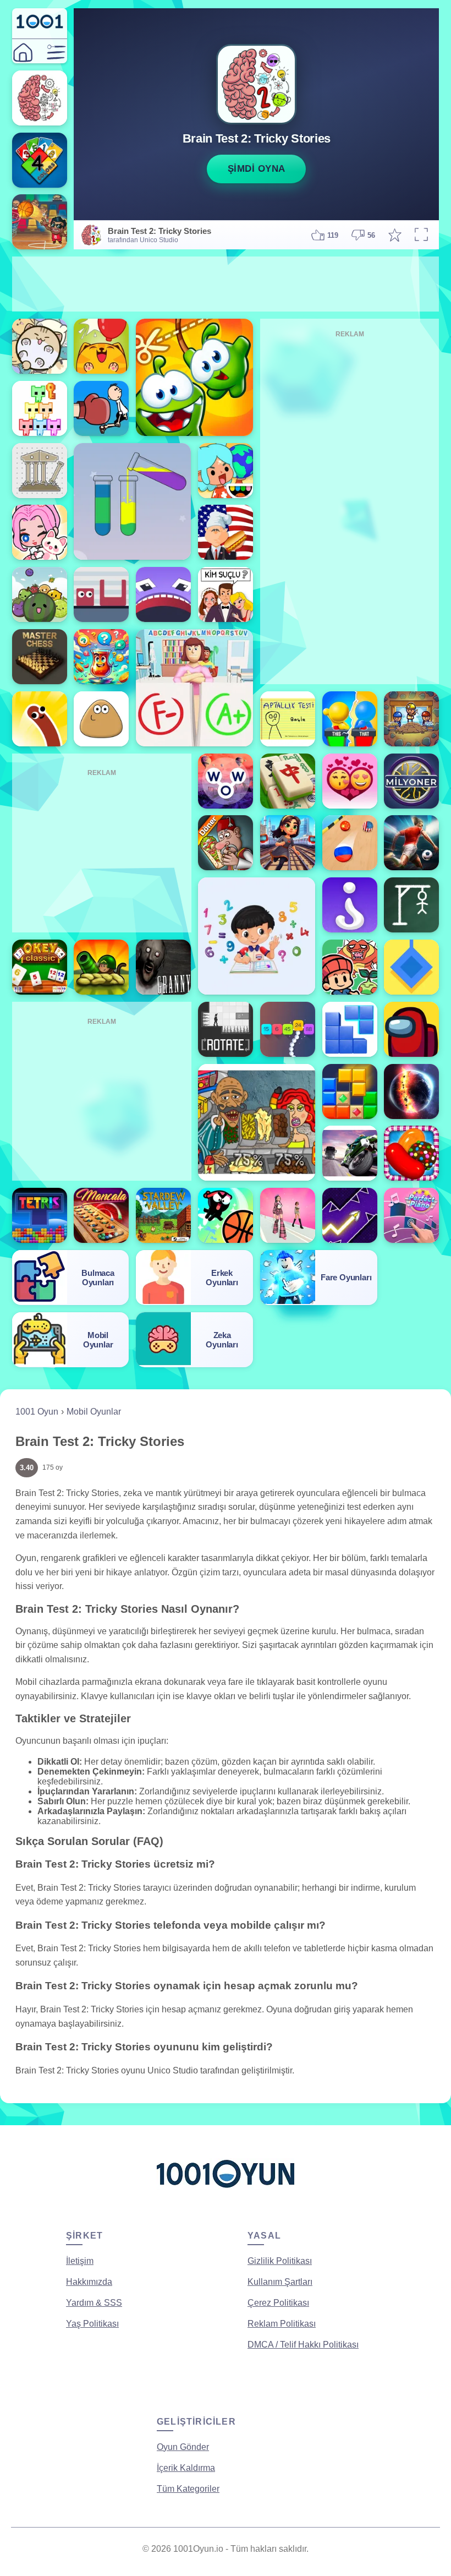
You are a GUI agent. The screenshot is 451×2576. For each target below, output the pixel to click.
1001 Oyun (37, 1412)
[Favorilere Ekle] (395, 235)
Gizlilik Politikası (280, 2261)
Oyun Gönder (183, 2447)
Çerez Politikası (278, 2303)
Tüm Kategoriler (188, 2489)
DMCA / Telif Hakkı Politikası (303, 2345)
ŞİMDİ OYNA (257, 169)
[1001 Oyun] (40, 26)
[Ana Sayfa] (23, 53)
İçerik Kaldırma (186, 2468)
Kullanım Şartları (280, 2282)
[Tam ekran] (421, 235)
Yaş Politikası (92, 2324)
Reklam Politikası (282, 2324)
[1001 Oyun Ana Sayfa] (226, 2192)
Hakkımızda (89, 2282)
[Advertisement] (226, 284)
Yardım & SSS (94, 2303)
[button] (56, 53)
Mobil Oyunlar (94, 1412)
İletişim (80, 2261)
